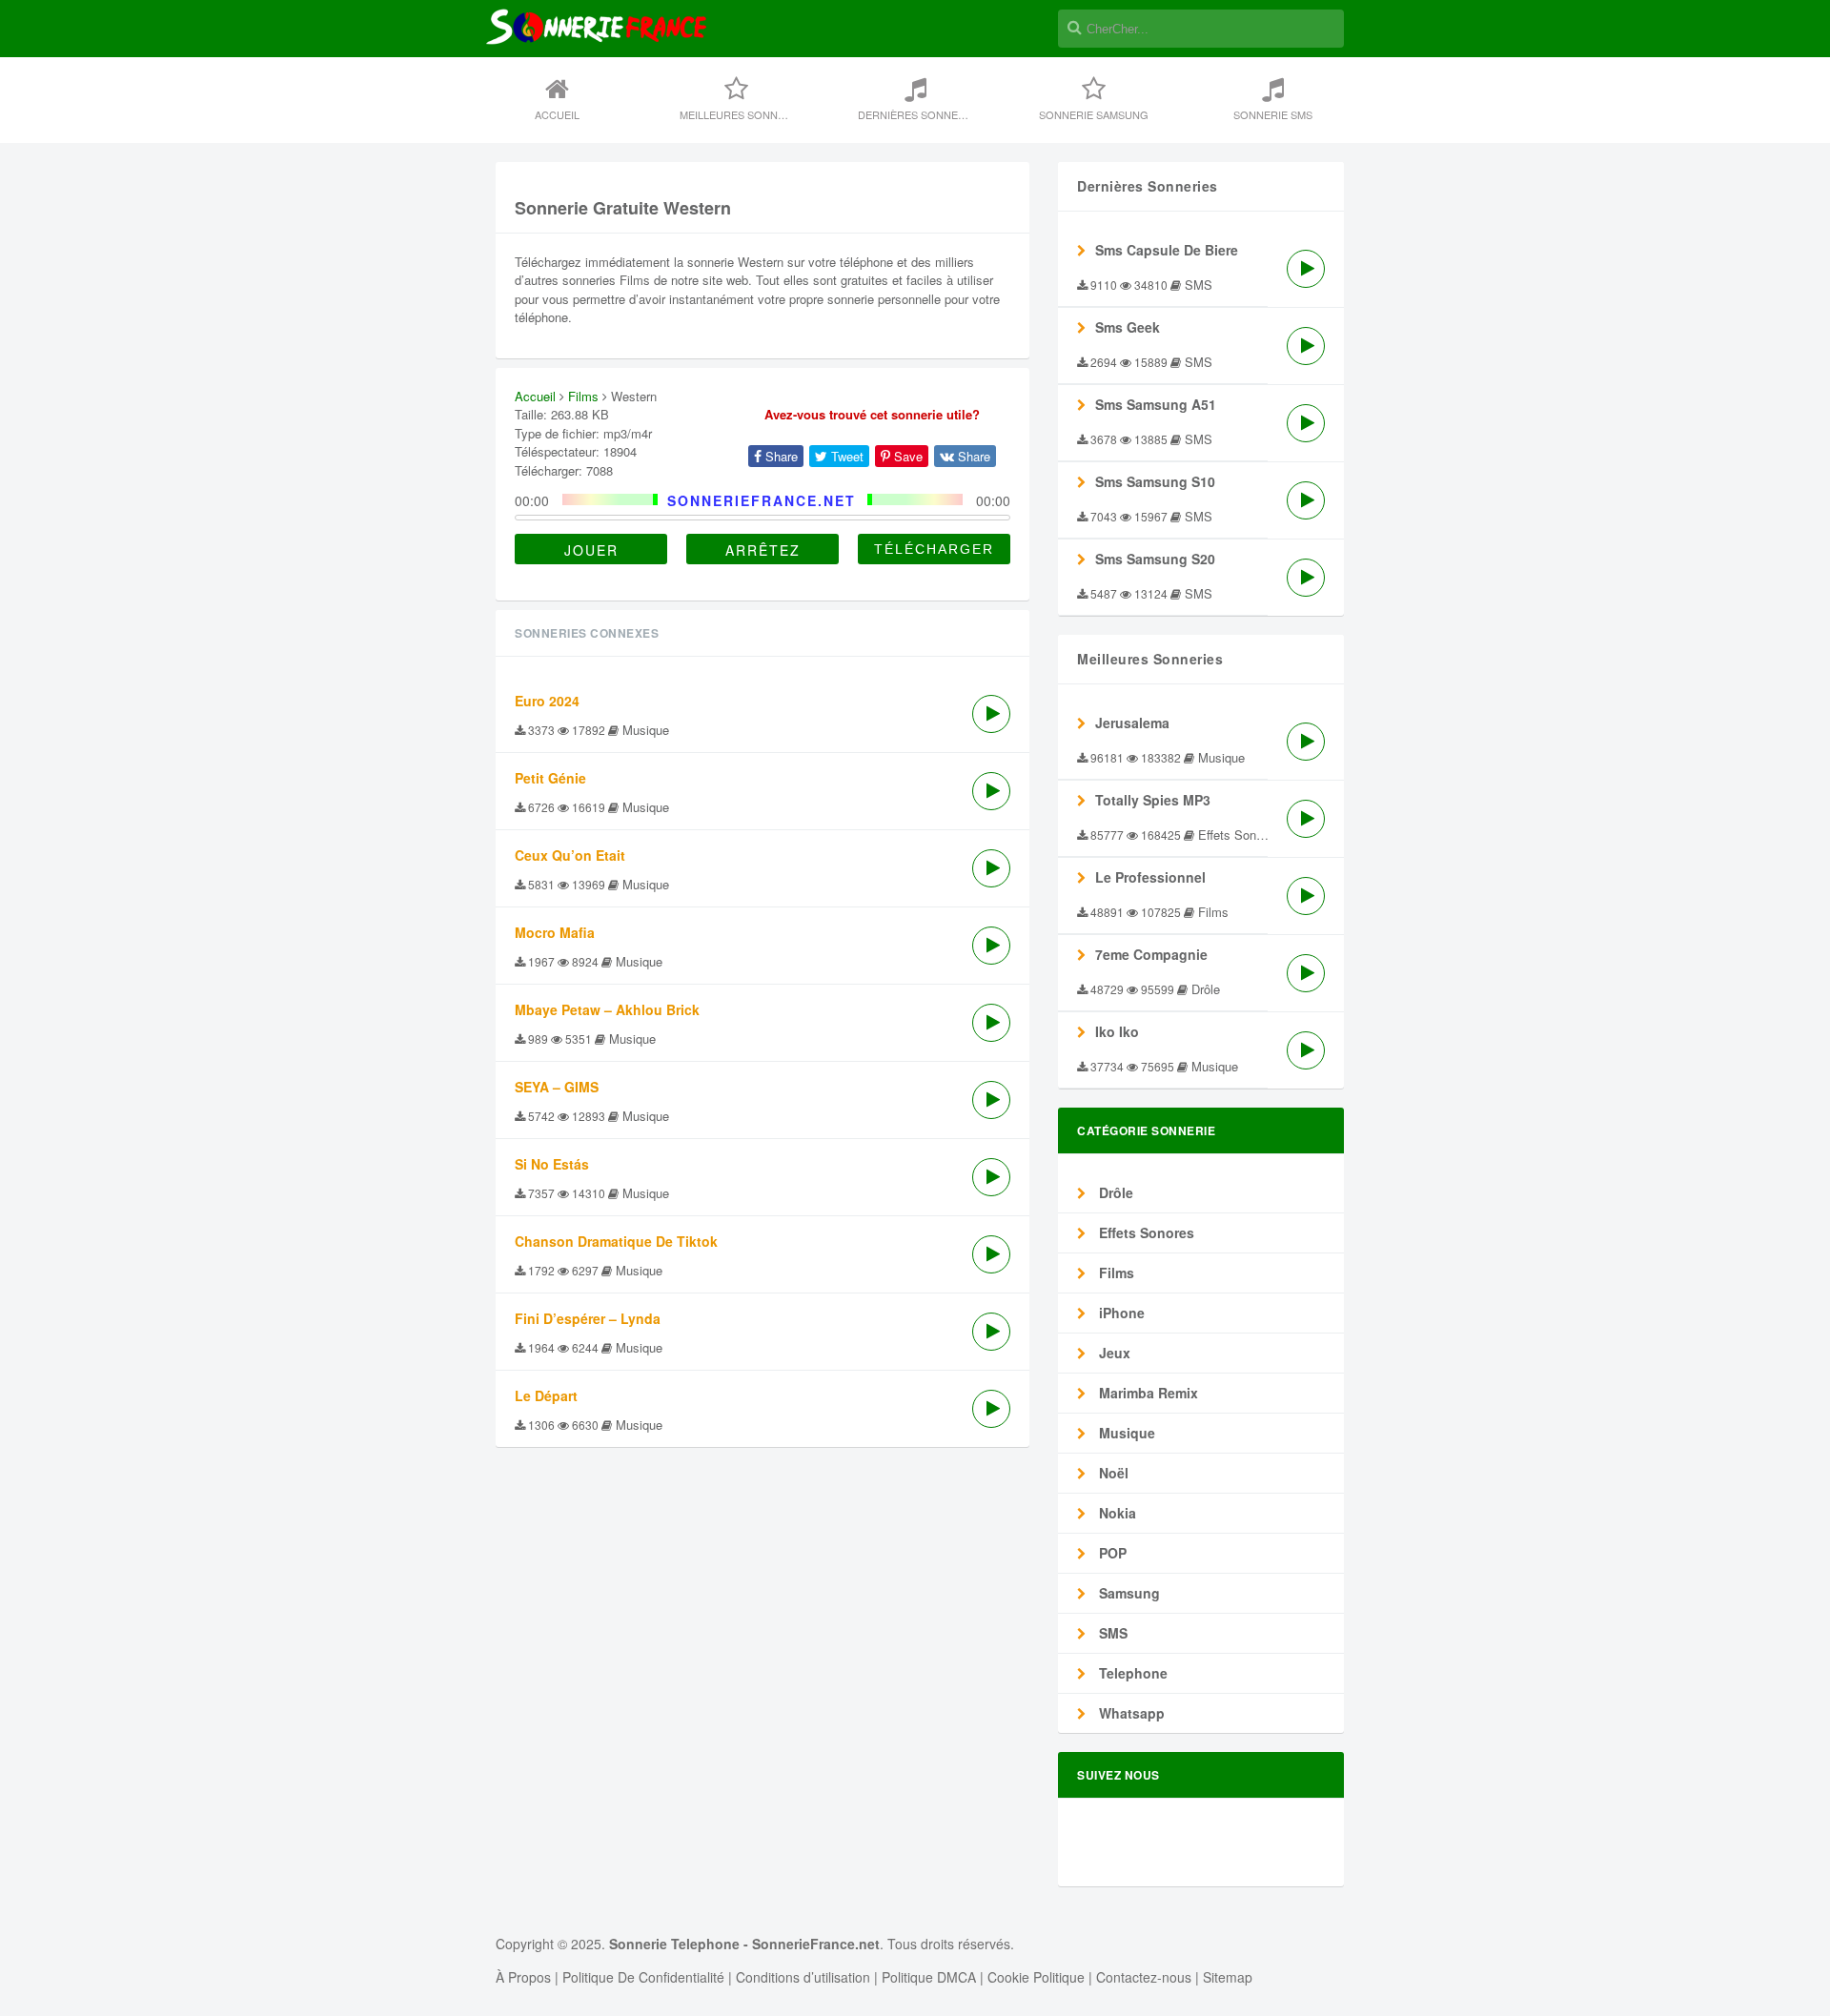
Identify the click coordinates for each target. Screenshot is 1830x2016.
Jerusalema (1132, 723)
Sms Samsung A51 (1156, 404)
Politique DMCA (929, 1977)
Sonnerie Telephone (674, 1944)
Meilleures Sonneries (744, 114)
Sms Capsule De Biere (1167, 250)
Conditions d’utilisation (803, 1977)
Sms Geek (1128, 327)
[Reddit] (1236, 1834)
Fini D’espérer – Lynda (588, 1318)
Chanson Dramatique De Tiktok (616, 1241)
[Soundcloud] (1204, 1834)
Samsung (1128, 1593)
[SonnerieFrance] (596, 88)
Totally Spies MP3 (1153, 800)
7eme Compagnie (1151, 954)
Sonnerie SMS (1273, 114)
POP (1111, 1553)
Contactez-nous (1144, 1977)
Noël (1112, 1473)
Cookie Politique (1036, 1977)
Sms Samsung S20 (1155, 559)
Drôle (1114, 1192)
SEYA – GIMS (557, 1087)
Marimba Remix (1147, 1393)
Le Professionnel (1150, 877)
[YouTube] (1301, 1834)
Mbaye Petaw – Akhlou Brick (607, 1009)
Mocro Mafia (555, 932)
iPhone (1120, 1313)
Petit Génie (550, 778)
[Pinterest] (1269, 1834)
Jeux (1113, 1353)
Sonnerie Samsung (1094, 114)
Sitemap (1228, 1977)
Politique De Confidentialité (643, 1977)
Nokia (1116, 1513)
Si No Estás (552, 1164)
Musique (1125, 1433)
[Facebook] (1139, 1834)
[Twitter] (1171, 1834)
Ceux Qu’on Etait (570, 855)
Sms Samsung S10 (1155, 481)
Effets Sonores (1145, 1232)
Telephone (1131, 1673)
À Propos (523, 1977)
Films (583, 396)
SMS (1111, 1633)
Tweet (845, 456)
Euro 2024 (547, 701)
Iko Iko (1117, 1031)
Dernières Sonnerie (916, 114)
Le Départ (546, 1395)
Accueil (557, 114)
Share (780, 456)
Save (906, 456)
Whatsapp (1130, 1713)
